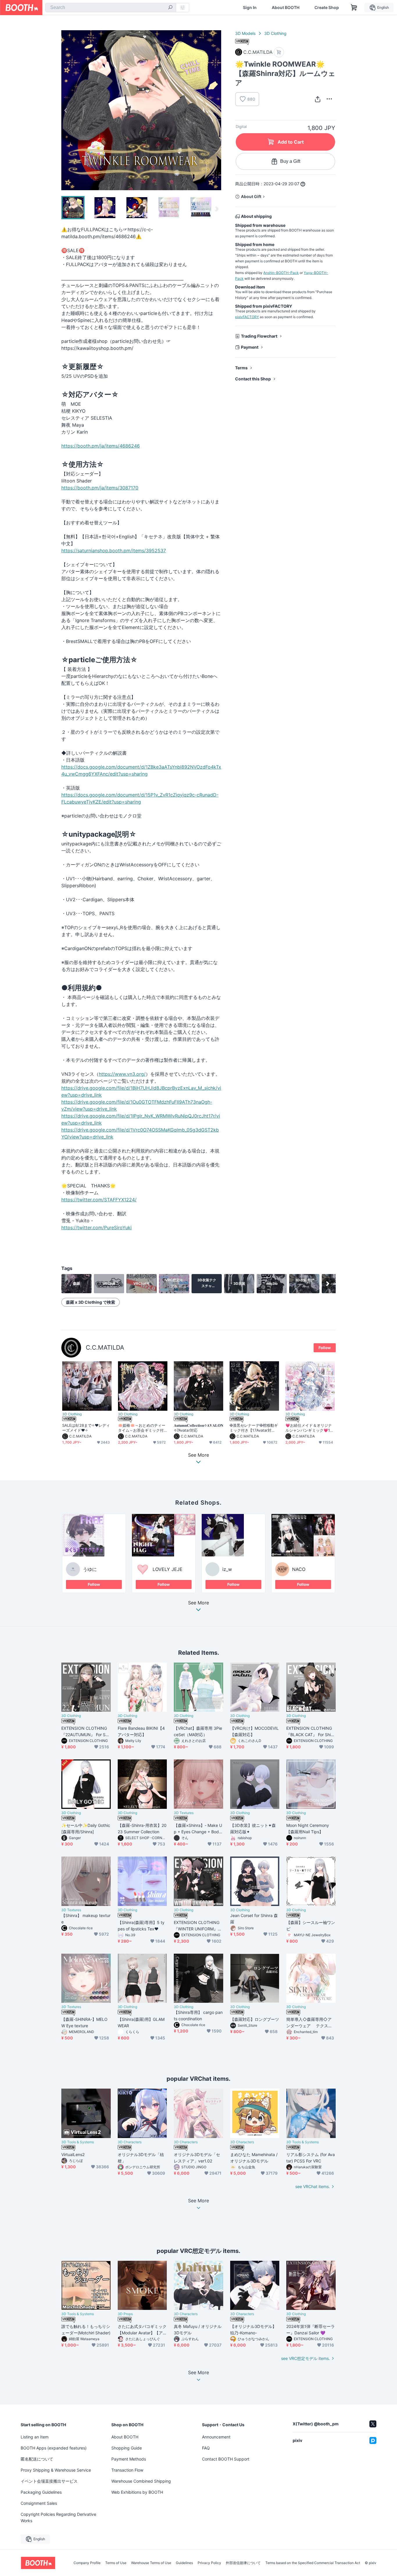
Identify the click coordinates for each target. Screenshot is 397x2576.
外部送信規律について (243, 2563)
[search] (170, 8)
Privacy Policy (209, 2563)
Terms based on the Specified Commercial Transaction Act (313, 2563)
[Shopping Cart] (354, 8)
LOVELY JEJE (168, 1569)
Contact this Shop (253, 379)
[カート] (279, 52)
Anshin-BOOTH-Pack (281, 273)
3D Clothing (275, 33)
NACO (299, 1569)
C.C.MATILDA (105, 1347)
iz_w (227, 1569)
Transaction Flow (127, 2470)
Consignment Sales (39, 2503)
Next (217, 110)
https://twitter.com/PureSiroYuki (96, 1228)
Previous (66, 110)
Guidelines (184, 2563)
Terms (241, 368)
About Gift (251, 196)
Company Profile (87, 2563)
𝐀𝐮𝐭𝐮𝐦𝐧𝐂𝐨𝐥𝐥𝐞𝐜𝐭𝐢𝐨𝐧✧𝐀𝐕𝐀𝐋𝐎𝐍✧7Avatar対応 (199, 1428)
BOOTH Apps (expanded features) (54, 2448)
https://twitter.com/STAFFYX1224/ (99, 1200)
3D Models (245, 33)
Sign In (250, 8)
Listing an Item (35, 2437)
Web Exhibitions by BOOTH (137, 2492)
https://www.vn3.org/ (122, 1074)
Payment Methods (129, 2459)
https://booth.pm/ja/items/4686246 (101, 446)
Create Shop (327, 8)
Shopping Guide (127, 2448)
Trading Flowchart (259, 336)
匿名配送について (37, 2459)
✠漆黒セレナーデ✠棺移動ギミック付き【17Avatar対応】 (254, 1428)
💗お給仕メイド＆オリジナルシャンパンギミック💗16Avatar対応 (309, 1428)
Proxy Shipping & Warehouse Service (56, 2470)
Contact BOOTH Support (226, 2459)
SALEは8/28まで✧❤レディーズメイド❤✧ (86, 1428)
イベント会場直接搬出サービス (49, 2481)
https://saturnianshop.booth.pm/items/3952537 (114, 551)
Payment (250, 347)
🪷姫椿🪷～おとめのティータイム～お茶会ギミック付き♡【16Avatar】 (142, 1428)
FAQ (206, 2448)
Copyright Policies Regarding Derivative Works (58, 2517)
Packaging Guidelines (41, 2492)
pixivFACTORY (247, 317)
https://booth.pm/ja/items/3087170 (100, 488)
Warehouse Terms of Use (151, 2563)
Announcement (216, 2437)
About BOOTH (286, 8)
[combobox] (111, 8)
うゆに (90, 1569)
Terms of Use (116, 2563)
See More (199, 1603)
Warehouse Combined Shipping (141, 2481)
